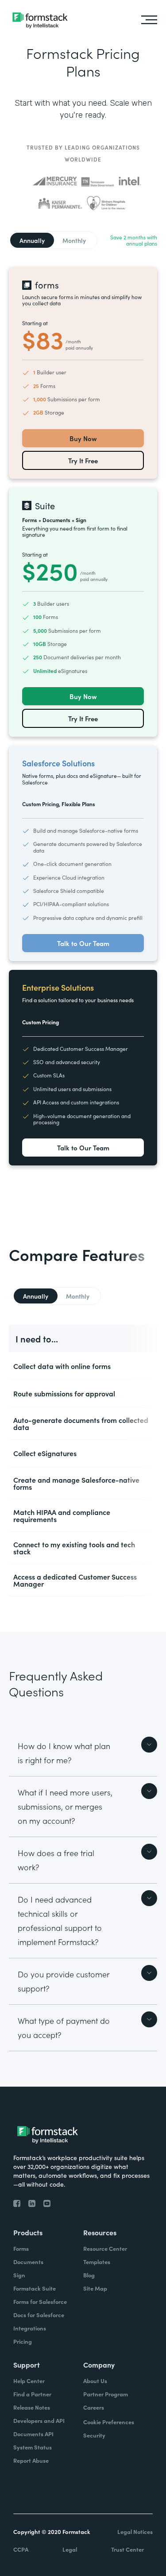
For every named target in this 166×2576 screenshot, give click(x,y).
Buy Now (83, 438)
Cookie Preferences (109, 2422)
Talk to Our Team (83, 943)
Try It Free (83, 460)
